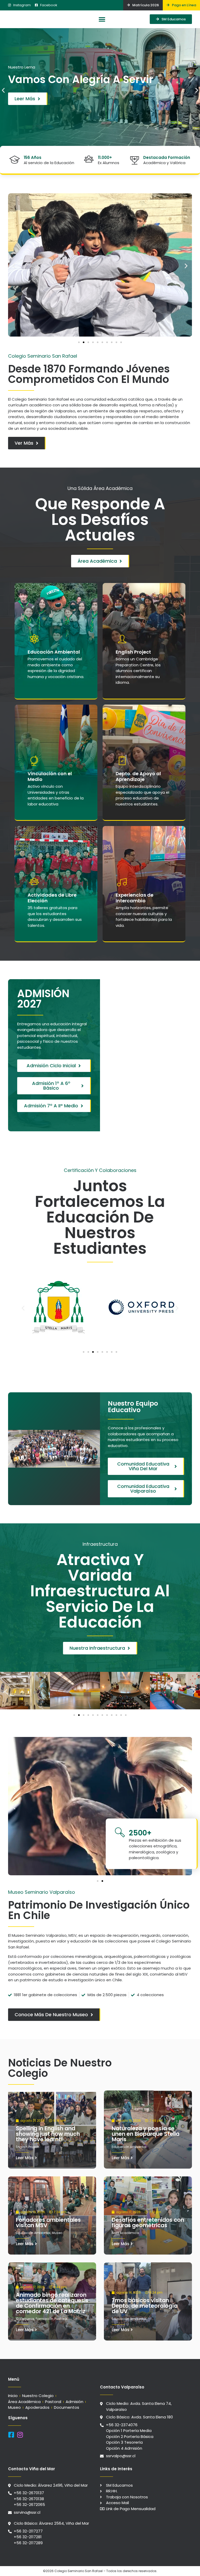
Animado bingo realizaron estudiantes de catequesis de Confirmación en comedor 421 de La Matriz (52, 2303)
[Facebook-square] (11, 2435)
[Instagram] (20, 2435)
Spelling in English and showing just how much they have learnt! (48, 2134)
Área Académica (125, 2233)
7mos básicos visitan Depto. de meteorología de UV (145, 2306)
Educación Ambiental (129, 2147)
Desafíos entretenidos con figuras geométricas (148, 2223)
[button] (102, 19)
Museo (57, 2233)
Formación (44, 2319)
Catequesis (25, 2319)
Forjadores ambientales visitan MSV (48, 2223)
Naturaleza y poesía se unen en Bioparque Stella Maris (146, 2134)
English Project (27, 2147)
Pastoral (61, 2319)
